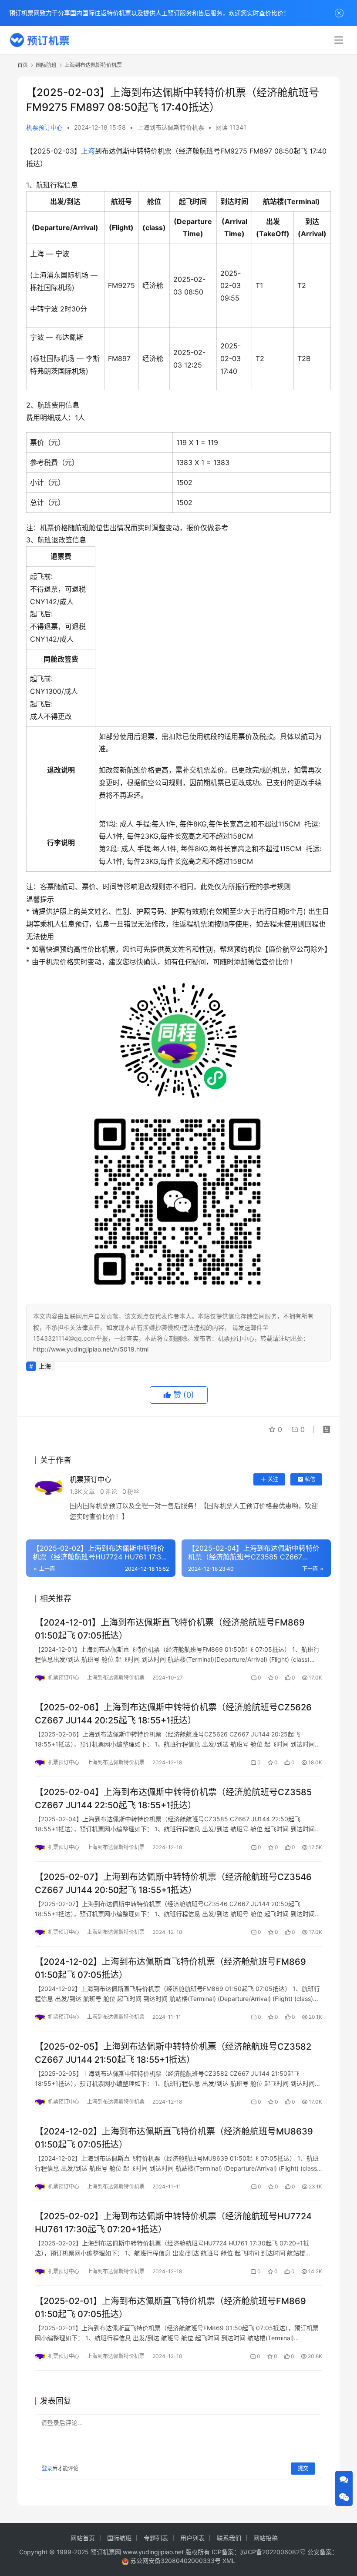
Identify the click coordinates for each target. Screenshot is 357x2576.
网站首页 (83, 2538)
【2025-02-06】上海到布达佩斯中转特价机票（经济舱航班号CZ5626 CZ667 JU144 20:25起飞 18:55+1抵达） (173, 1714)
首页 (23, 65)
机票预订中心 (44, 127)
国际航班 (119, 2538)
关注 (273, 1479)
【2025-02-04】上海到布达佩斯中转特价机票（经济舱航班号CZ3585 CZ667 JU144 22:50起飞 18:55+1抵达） (173, 1798)
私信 (310, 1479)
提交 (303, 2468)
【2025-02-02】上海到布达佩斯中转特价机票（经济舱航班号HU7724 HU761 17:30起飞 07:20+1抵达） (173, 2223)
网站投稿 (266, 2538)
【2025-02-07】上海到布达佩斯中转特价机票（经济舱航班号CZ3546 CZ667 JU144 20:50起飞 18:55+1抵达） (173, 1883)
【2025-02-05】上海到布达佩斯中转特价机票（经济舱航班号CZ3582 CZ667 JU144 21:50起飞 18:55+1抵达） (173, 2053)
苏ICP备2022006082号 (273, 2552)
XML (229, 2561)
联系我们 (229, 2538)
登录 (47, 2468)
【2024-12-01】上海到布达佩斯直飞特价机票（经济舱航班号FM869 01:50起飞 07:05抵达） (170, 1629)
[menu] (339, 40)
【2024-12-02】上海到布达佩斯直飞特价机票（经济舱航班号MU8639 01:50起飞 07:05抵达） (174, 2138)
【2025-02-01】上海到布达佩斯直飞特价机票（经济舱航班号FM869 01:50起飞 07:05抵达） (170, 2307)
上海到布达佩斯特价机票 (171, 127)
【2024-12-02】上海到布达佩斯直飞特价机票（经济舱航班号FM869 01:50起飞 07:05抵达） (170, 1968)
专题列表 (156, 2538)
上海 (88, 151)
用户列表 (192, 2538)
